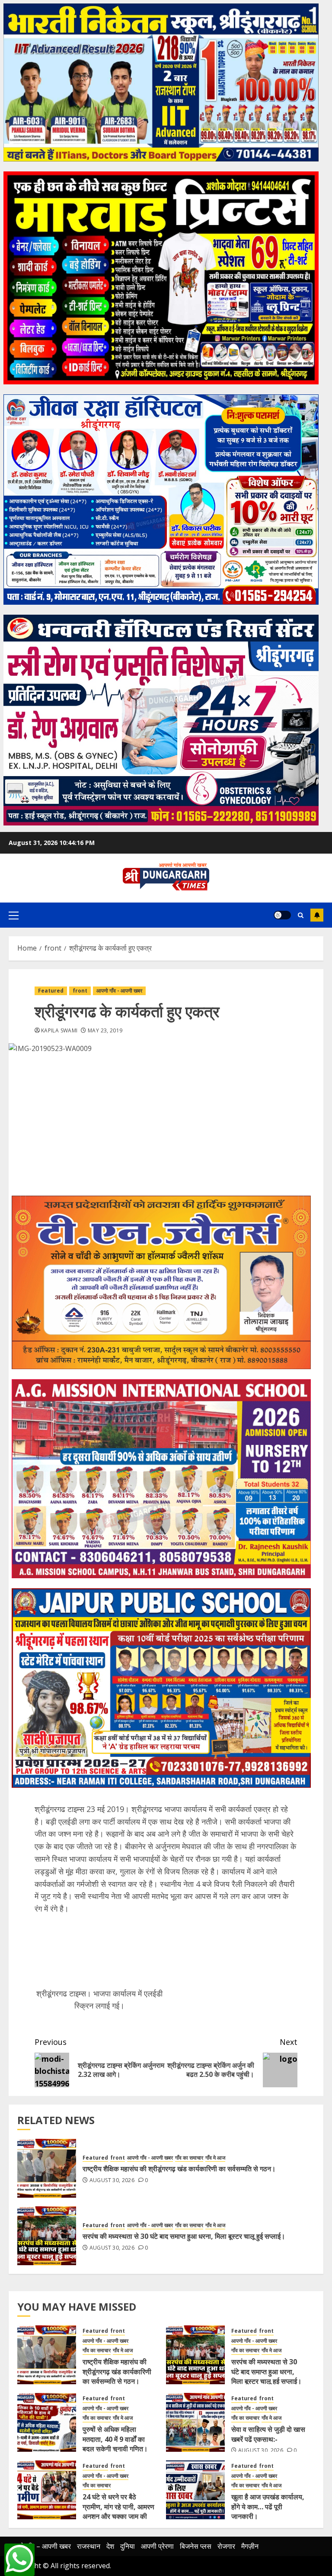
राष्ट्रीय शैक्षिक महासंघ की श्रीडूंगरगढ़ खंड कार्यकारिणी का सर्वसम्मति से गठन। (179, 2169)
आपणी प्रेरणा (157, 2546)
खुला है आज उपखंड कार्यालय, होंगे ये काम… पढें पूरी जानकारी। (268, 2507)
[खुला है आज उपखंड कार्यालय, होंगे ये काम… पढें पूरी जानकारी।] (195, 2490)
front (80, 991)
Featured (51, 991)
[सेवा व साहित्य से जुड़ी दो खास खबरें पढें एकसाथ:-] (195, 2422)
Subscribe (317, 915)
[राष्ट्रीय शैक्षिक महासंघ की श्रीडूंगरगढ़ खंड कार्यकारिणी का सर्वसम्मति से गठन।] (47, 2168)
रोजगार (226, 2546)
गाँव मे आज (215, 2158)
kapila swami (59, 1031)
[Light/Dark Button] (282, 915)
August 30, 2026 (112, 2180)
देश (110, 2546)
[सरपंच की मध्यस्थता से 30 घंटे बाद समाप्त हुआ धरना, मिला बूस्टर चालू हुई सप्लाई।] (47, 2236)
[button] (14, 915)
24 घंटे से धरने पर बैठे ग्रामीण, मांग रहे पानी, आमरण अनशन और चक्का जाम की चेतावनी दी (118, 2511)
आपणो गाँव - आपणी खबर (119, 991)
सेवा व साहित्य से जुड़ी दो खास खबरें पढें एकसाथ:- (268, 2434)
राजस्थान (89, 2546)
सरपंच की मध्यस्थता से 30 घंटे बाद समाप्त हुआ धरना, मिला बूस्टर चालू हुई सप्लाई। (184, 2236)
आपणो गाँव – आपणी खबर (40, 2546)
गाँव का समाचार (189, 2158)
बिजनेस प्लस (196, 2546)
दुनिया (128, 2546)
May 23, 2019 (105, 1031)
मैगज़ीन (250, 2546)
